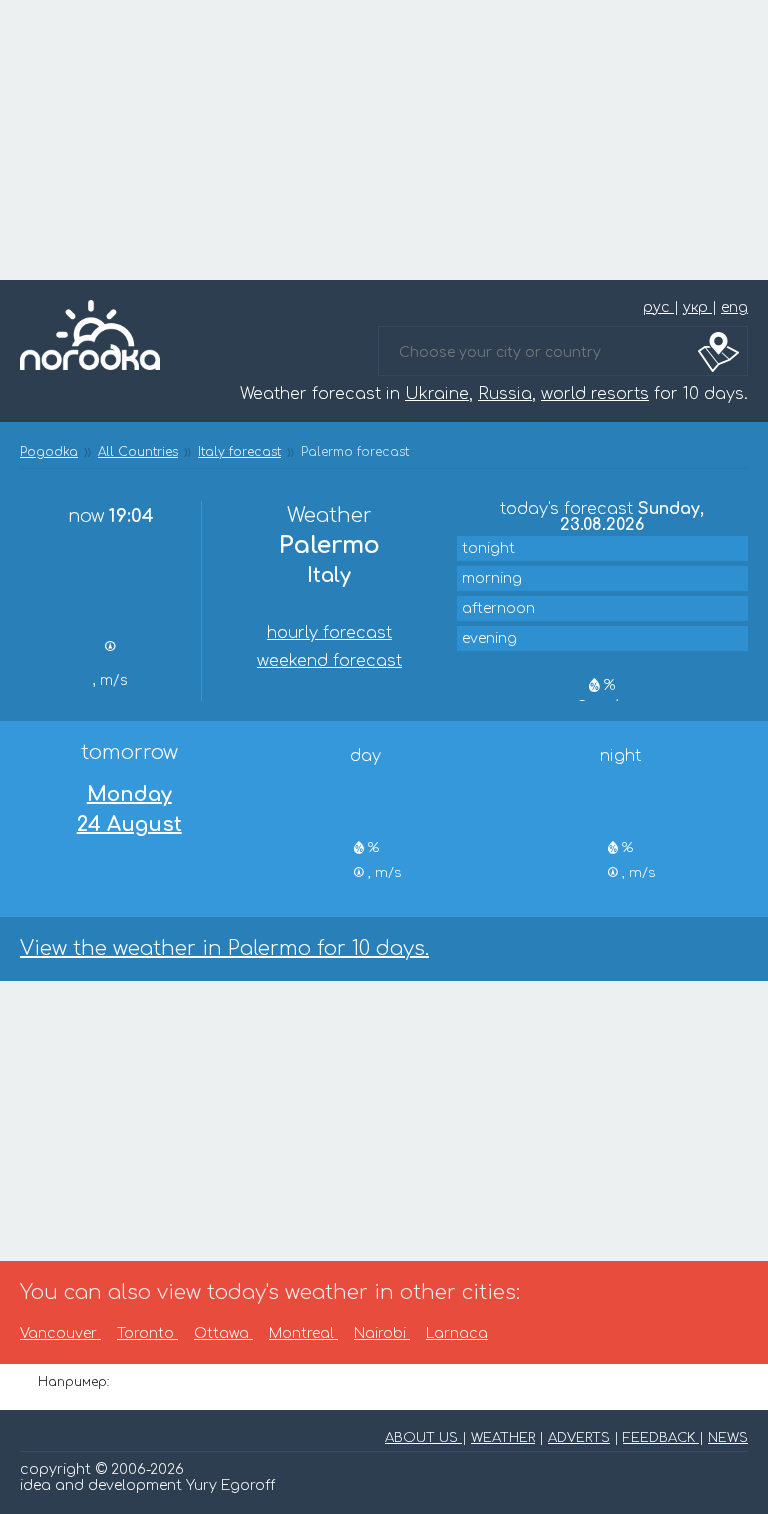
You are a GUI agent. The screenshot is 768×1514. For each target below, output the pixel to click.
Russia (505, 394)
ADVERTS (579, 1438)
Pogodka (49, 452)
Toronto (147, 1333)
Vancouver (60, 1333)
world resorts (595, 394)
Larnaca (457, 1333)
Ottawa (223, 1333)
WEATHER (503, 1438)
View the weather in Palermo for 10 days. (224, 948)
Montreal (303, 1333)
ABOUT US (423, 1438)
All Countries (138, 452)
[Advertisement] (384, 140)
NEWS (728, 1438)
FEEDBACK (661, 1438)
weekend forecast (329, 661)
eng (734, 307)
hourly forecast (329, 633)
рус (658, 307)
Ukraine (437, 394)
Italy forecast (239, 452)
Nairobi (382, 1333)
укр (697, 307)
